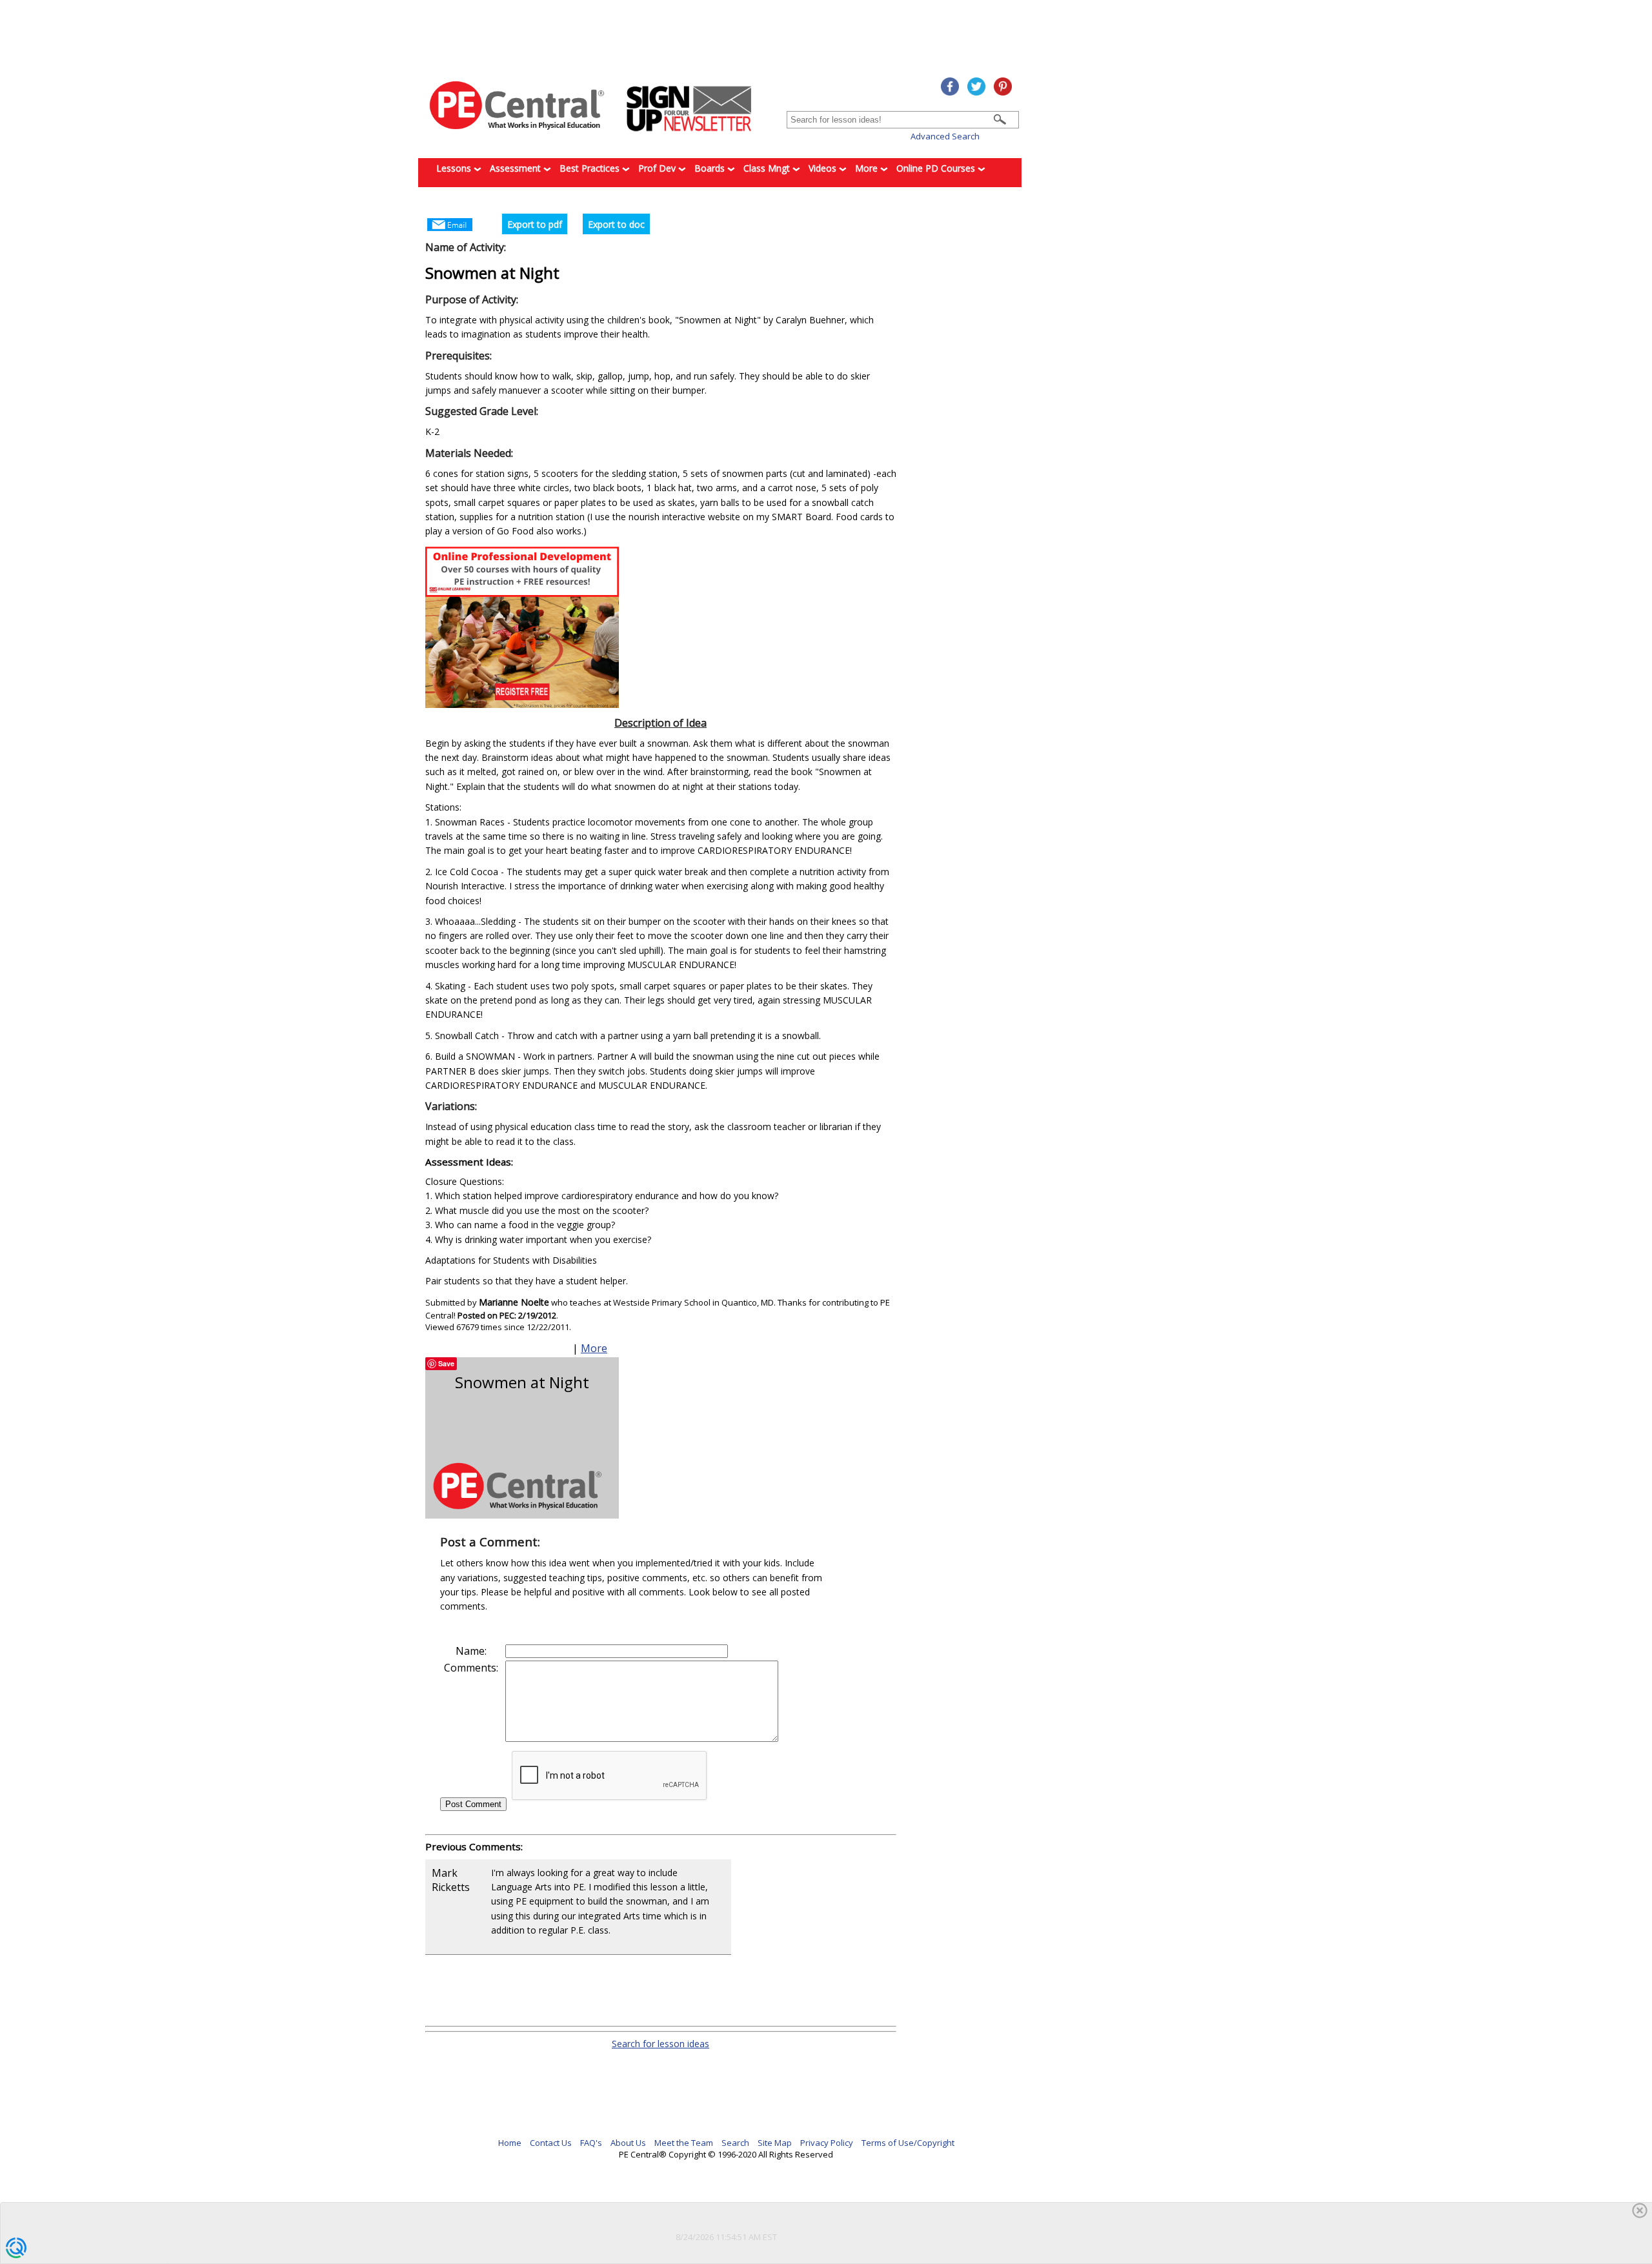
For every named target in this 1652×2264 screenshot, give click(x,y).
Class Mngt (768, 168)
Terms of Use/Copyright (908, 2143)
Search (735, 2143)
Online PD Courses (937, 168)
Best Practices (591, 168)
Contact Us (551, 2143)
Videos (824, 168)
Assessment (517, 168)
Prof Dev (658, 168)
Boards (711, 168)
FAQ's (591, 2143)
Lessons (455, 168)
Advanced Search (945, 136)
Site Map (775, 2143)
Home (510, 2143)
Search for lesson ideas (660, 2044)
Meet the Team (684, 2143)
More (868, 168)
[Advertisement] (738, 1990)
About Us (628, 2143)
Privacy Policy (827, 2143)
